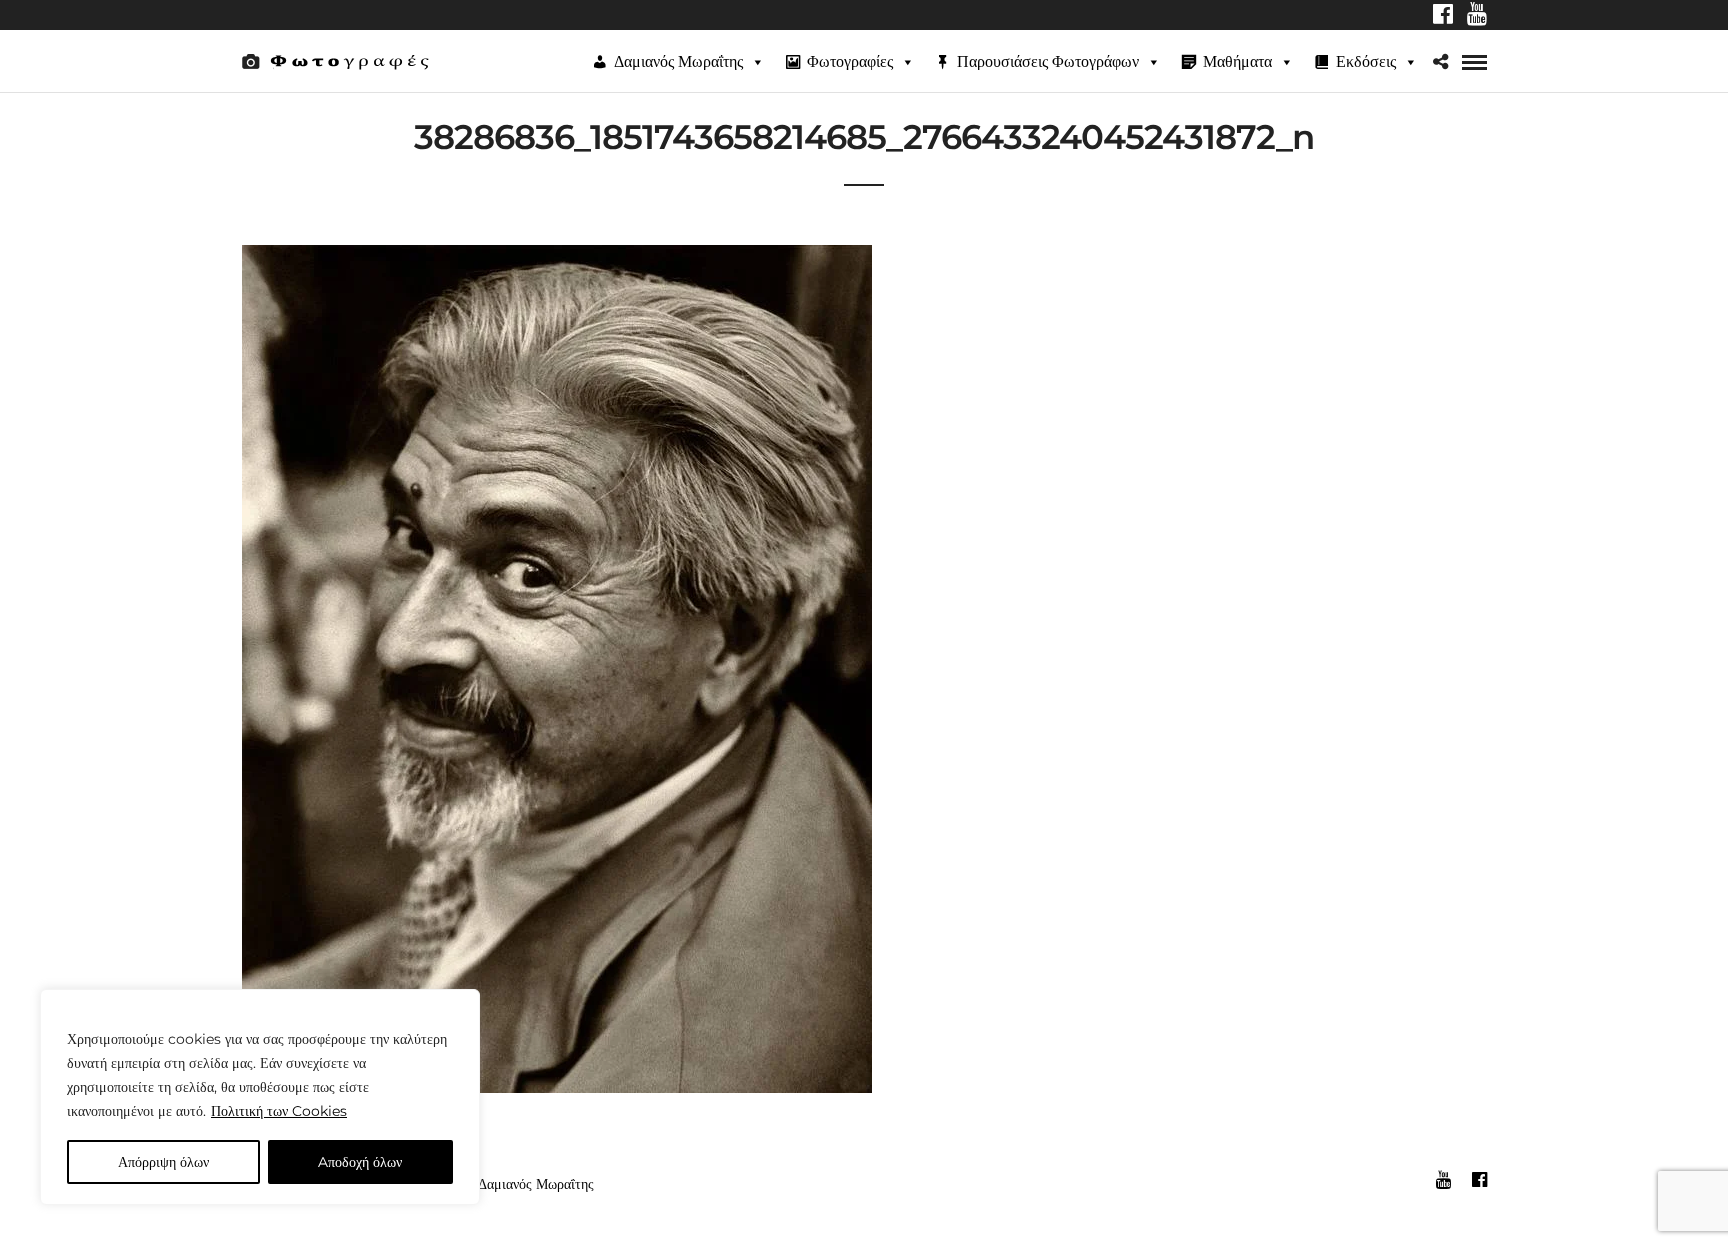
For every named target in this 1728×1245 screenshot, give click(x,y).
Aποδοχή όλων (360, 1162)
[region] (260, 1097)
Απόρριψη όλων (163, 1162)
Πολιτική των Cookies (279, 1111)
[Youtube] (1477, 16)
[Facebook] (1443, 16)
